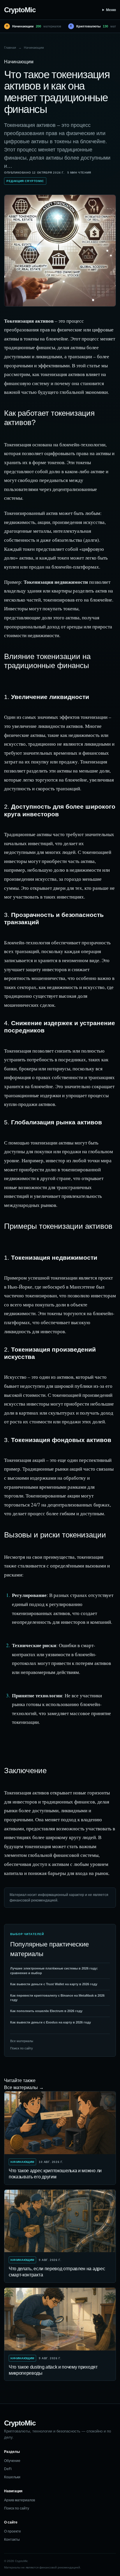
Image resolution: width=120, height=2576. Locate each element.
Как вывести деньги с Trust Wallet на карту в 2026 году (54, 1984)
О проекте (13, 2531)
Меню (111, 10)
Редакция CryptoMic (25, 181)
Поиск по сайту (22, 2048)
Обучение (12, 2461)
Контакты (12, 2540)
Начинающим (34, 48)
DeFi (8, 2469)
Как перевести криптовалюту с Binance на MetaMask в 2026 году (57, 1998)
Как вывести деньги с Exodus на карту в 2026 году (51, 2022)
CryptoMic (20, 10)
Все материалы (22, 2041)
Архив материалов (20, 2500)
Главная (10, 48)
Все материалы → (24, 2087)
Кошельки (12, 2477)
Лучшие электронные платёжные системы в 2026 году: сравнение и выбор (54, 1971)
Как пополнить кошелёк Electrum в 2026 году (46, 2011)
